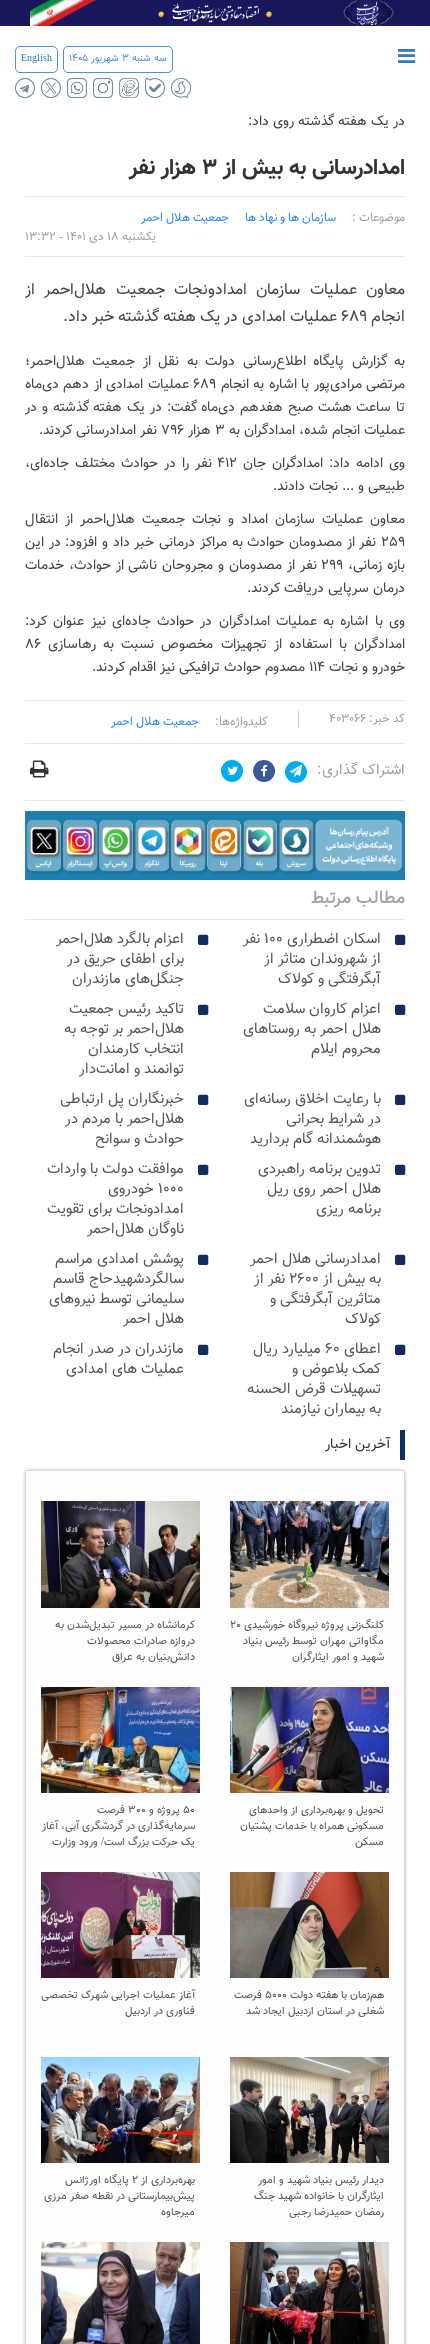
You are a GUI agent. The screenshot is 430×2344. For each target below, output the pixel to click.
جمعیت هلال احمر (155, 722)
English (36, 58)
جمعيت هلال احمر (185, 218)
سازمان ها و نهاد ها (290, 218)
